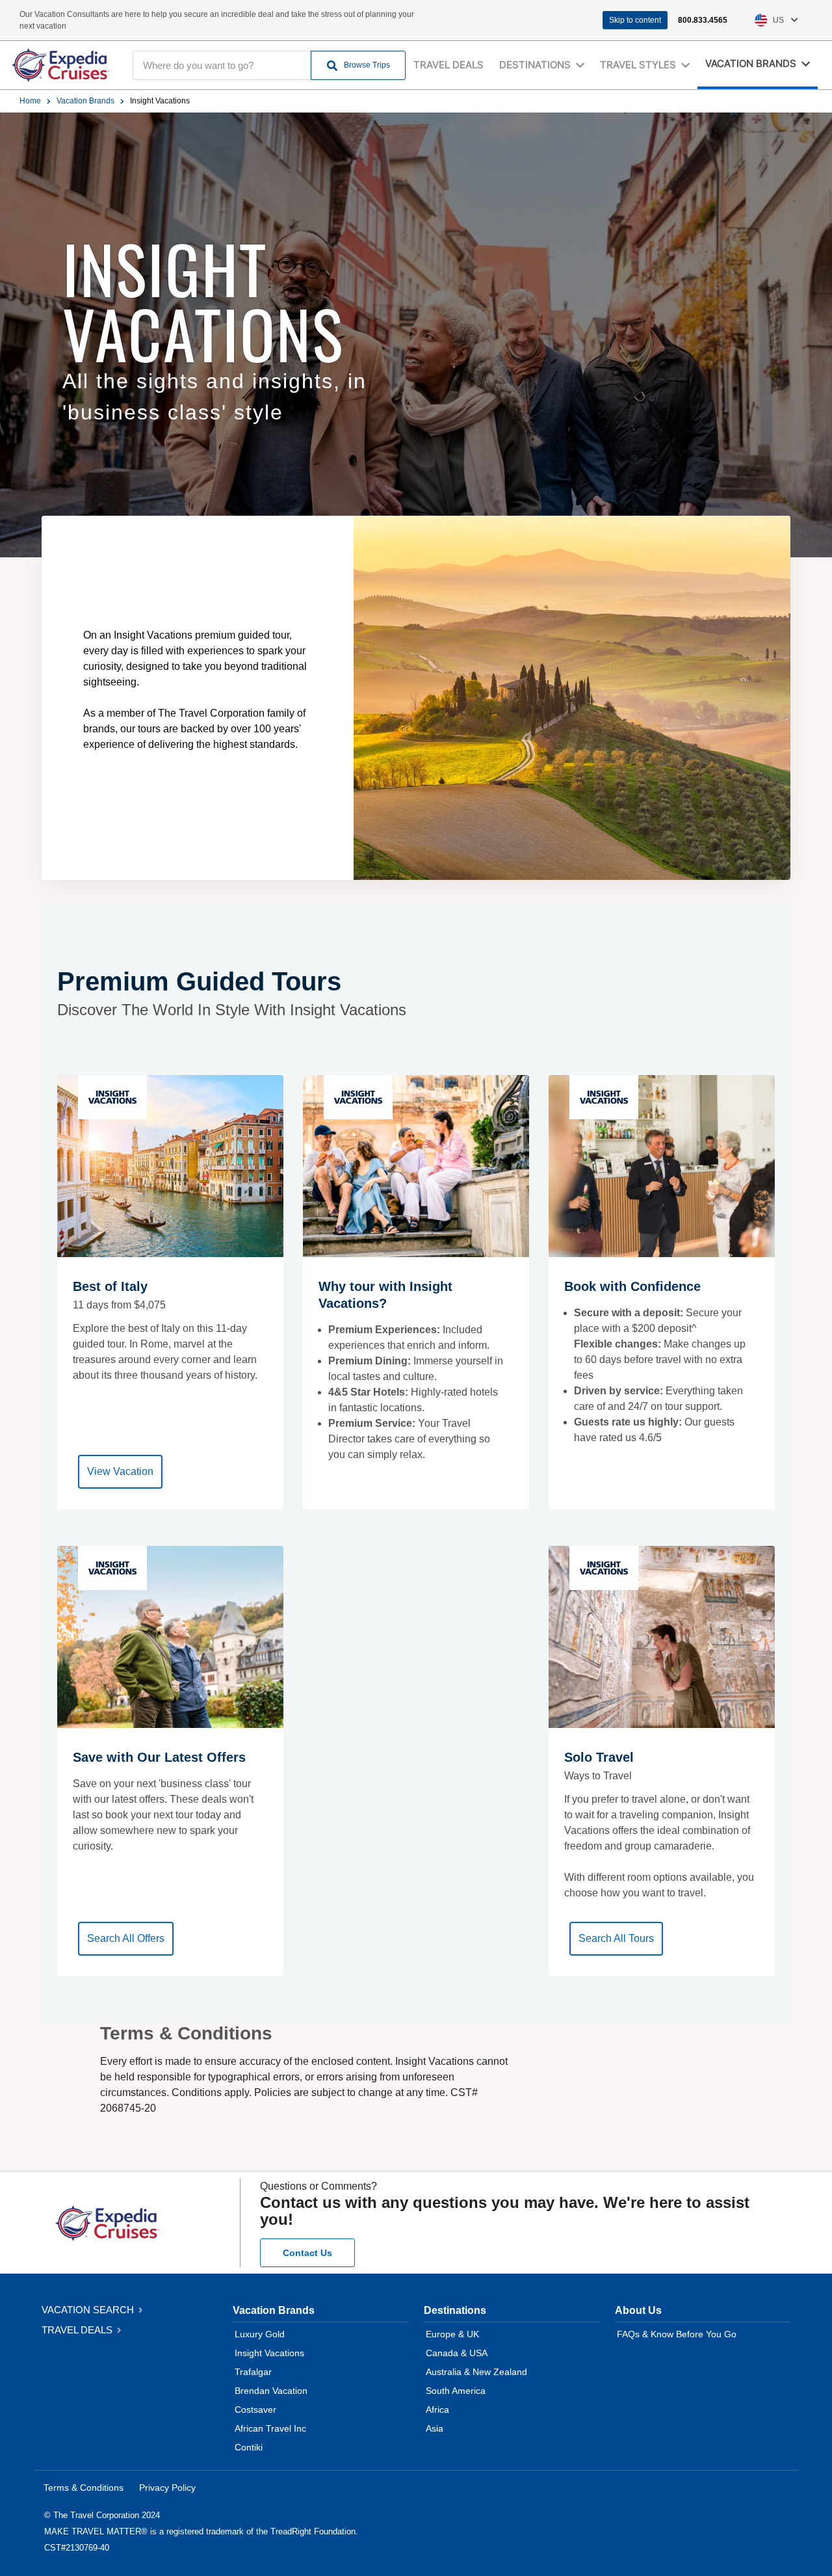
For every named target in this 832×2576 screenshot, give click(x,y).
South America (456, 2391)
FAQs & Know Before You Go (677, 2334)
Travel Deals (448, 65)
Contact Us (307, 2253)
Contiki (249, 2447)
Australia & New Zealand (476, 2372)
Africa (437, 2410)
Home (30, 101)
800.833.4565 (703, 20)
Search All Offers (126, 1938)
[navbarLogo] (60, 65)
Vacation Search (89, 2310)
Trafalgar (253, 2372)
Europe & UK (452, 2334)
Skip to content (635, 20)
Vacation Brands (85, 101)
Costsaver (255, 2410)
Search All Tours (616, 1938)
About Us (638, 2310)
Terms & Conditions (84, 2488)
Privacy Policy (167, 2488)
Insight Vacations (269, 2353)
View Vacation (120, 1471)
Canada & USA (457, 2353)
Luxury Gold (260, 2334)
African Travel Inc (270, 2428)
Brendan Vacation (271, 2391)
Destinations (455, 2310)
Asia (435, 2428)
